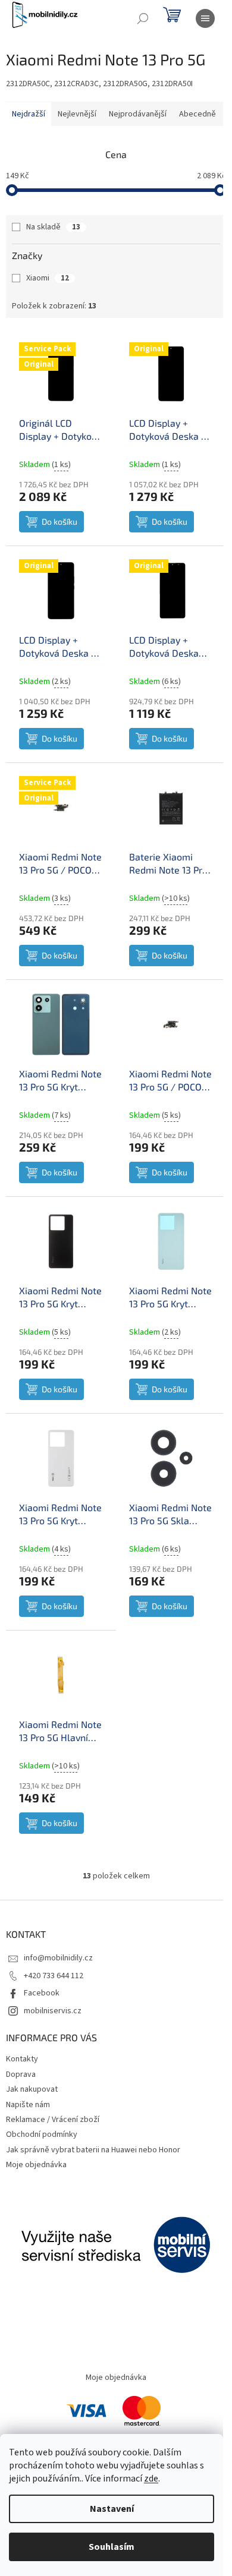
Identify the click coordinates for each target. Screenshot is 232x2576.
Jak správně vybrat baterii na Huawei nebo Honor (93, 2150)
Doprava (21, 2074)
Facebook (42, 1993)
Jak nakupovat (32, 2089)
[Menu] (205, 18)
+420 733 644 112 (54, 1976)
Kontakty (22, 2059)
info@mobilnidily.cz (58, 1958)
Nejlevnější (77, 114)
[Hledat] (143, 18)
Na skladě (53, 227)
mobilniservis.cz (53, 2011)
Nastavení (112, 2509)
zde (151, 2479)
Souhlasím (112, 2547)
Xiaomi (48, 278)
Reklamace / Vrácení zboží (53, 2120)
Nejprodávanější (138, 114)
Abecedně (197, 114)
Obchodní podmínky (42, 2134)
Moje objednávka (36, 2165)
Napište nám (28, 2105)
